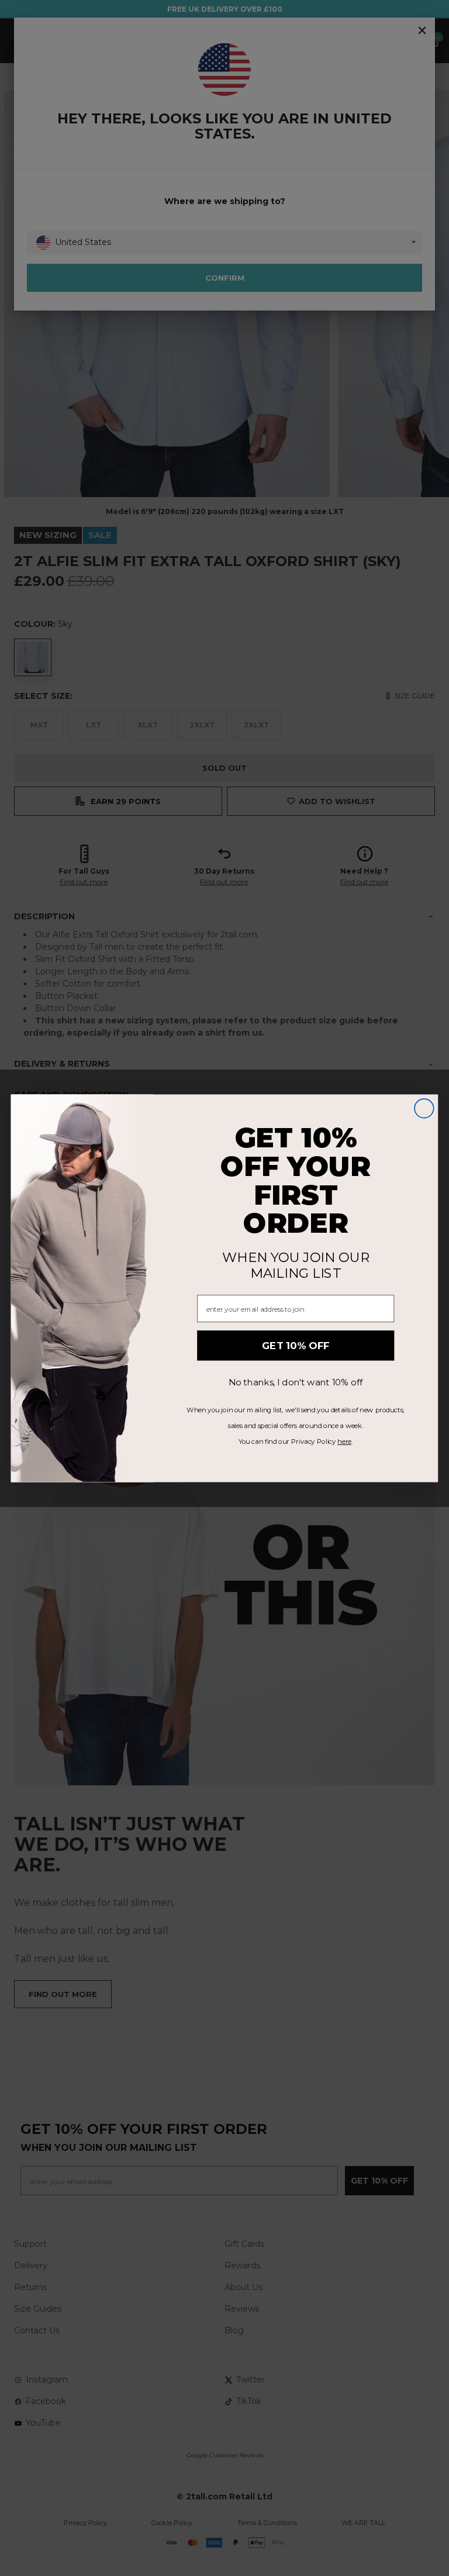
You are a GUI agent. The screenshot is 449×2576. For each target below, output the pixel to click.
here (344, 1441)
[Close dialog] (424, 1108)
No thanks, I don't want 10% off (296, 1382)
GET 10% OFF (296, 1345)
